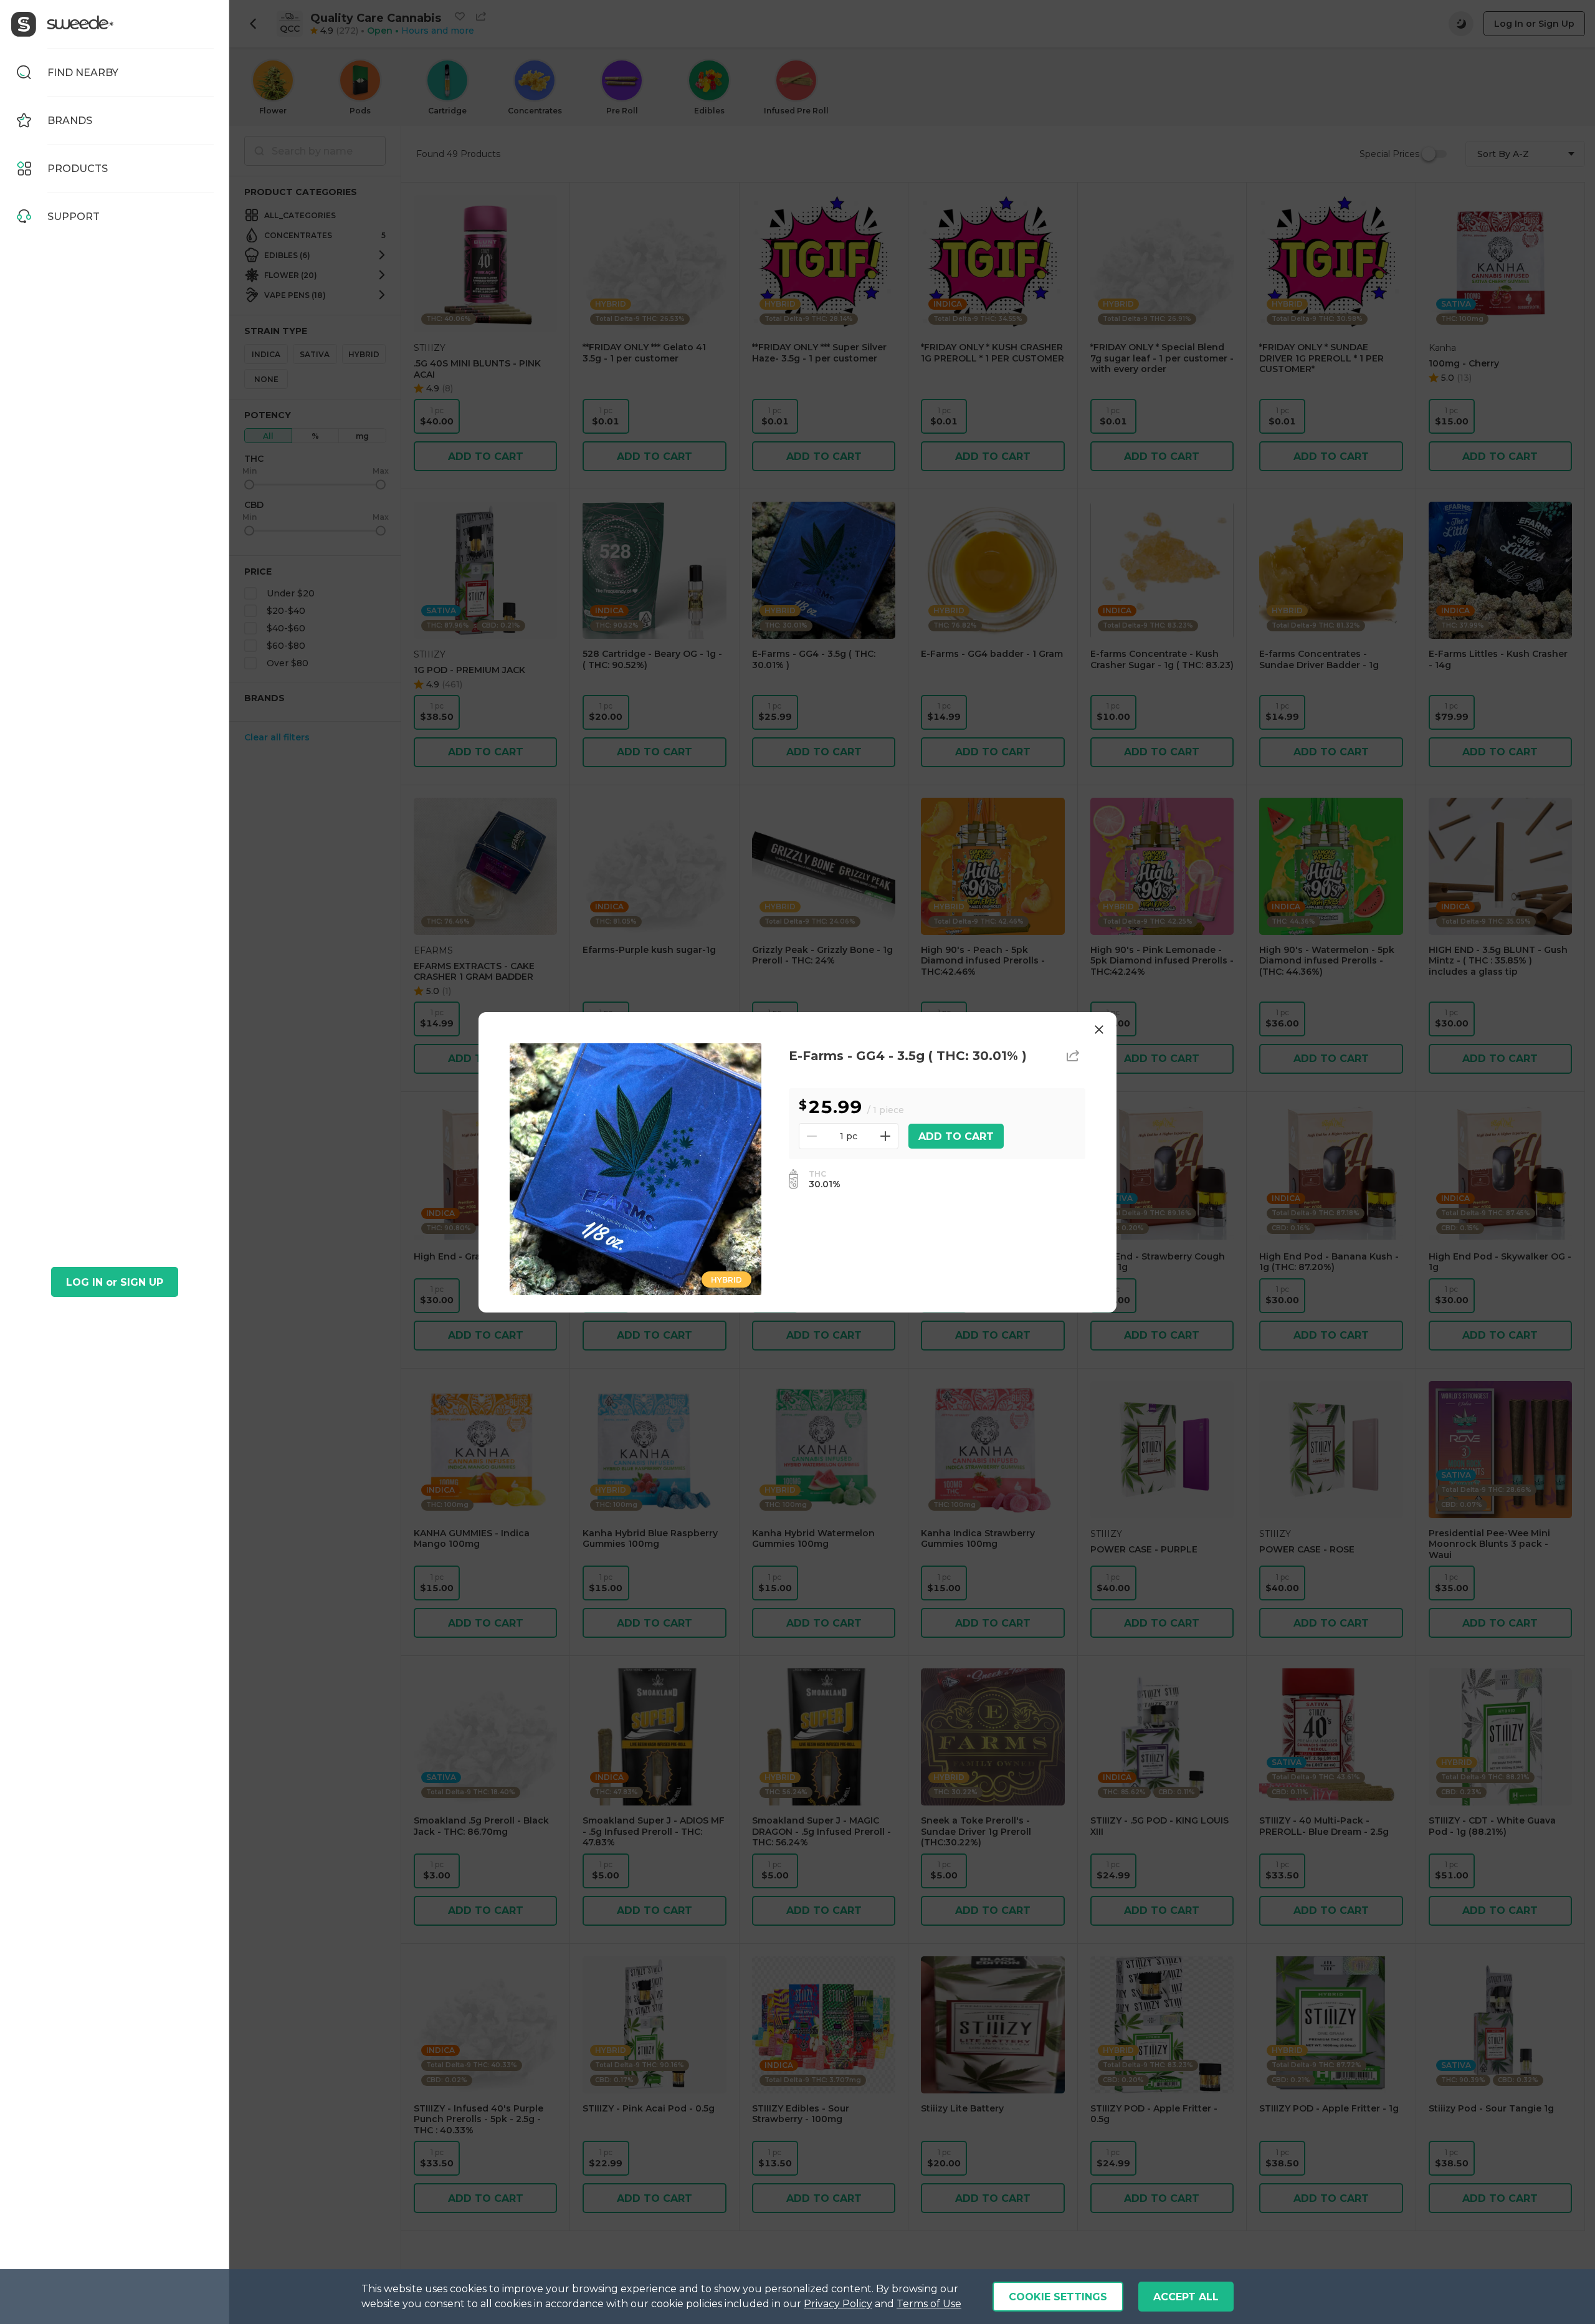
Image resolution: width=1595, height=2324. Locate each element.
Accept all (1186, 2297)
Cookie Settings (1058, 2297)
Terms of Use (929, 2304)
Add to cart (956, 1136)
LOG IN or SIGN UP (115, 1282)
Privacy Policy (838, 2304)
